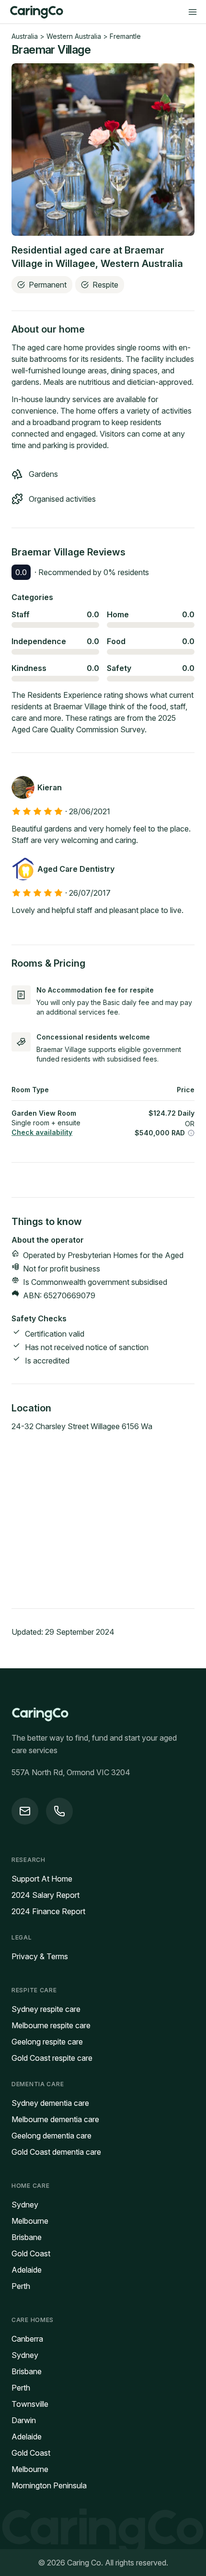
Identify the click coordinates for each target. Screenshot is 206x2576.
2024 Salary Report (46, 1895)
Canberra (27, 2339)
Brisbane (27, 2237)
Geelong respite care (47, 2042)
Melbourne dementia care (55, 2119)
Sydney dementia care (50, 2103)
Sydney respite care (46, 2009)
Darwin (24, 2420)
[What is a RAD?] (191, 1133)
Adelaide (27, 2270)
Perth (21, 2286)
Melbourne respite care (51, 2025)
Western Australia (74, 36)
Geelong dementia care (51, 2136)
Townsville (30, 2404)
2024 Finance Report (48, 1911)
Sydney (25, 2205)
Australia (25, 36)
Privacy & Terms (40, 1956)
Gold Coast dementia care (56, 2152)
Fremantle (125, 36)
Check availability (42, 1132)
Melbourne (30, 2221)
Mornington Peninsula (49, 2485)
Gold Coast (31, 2253)
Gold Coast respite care (52, 2058)
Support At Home (42, 1879)
